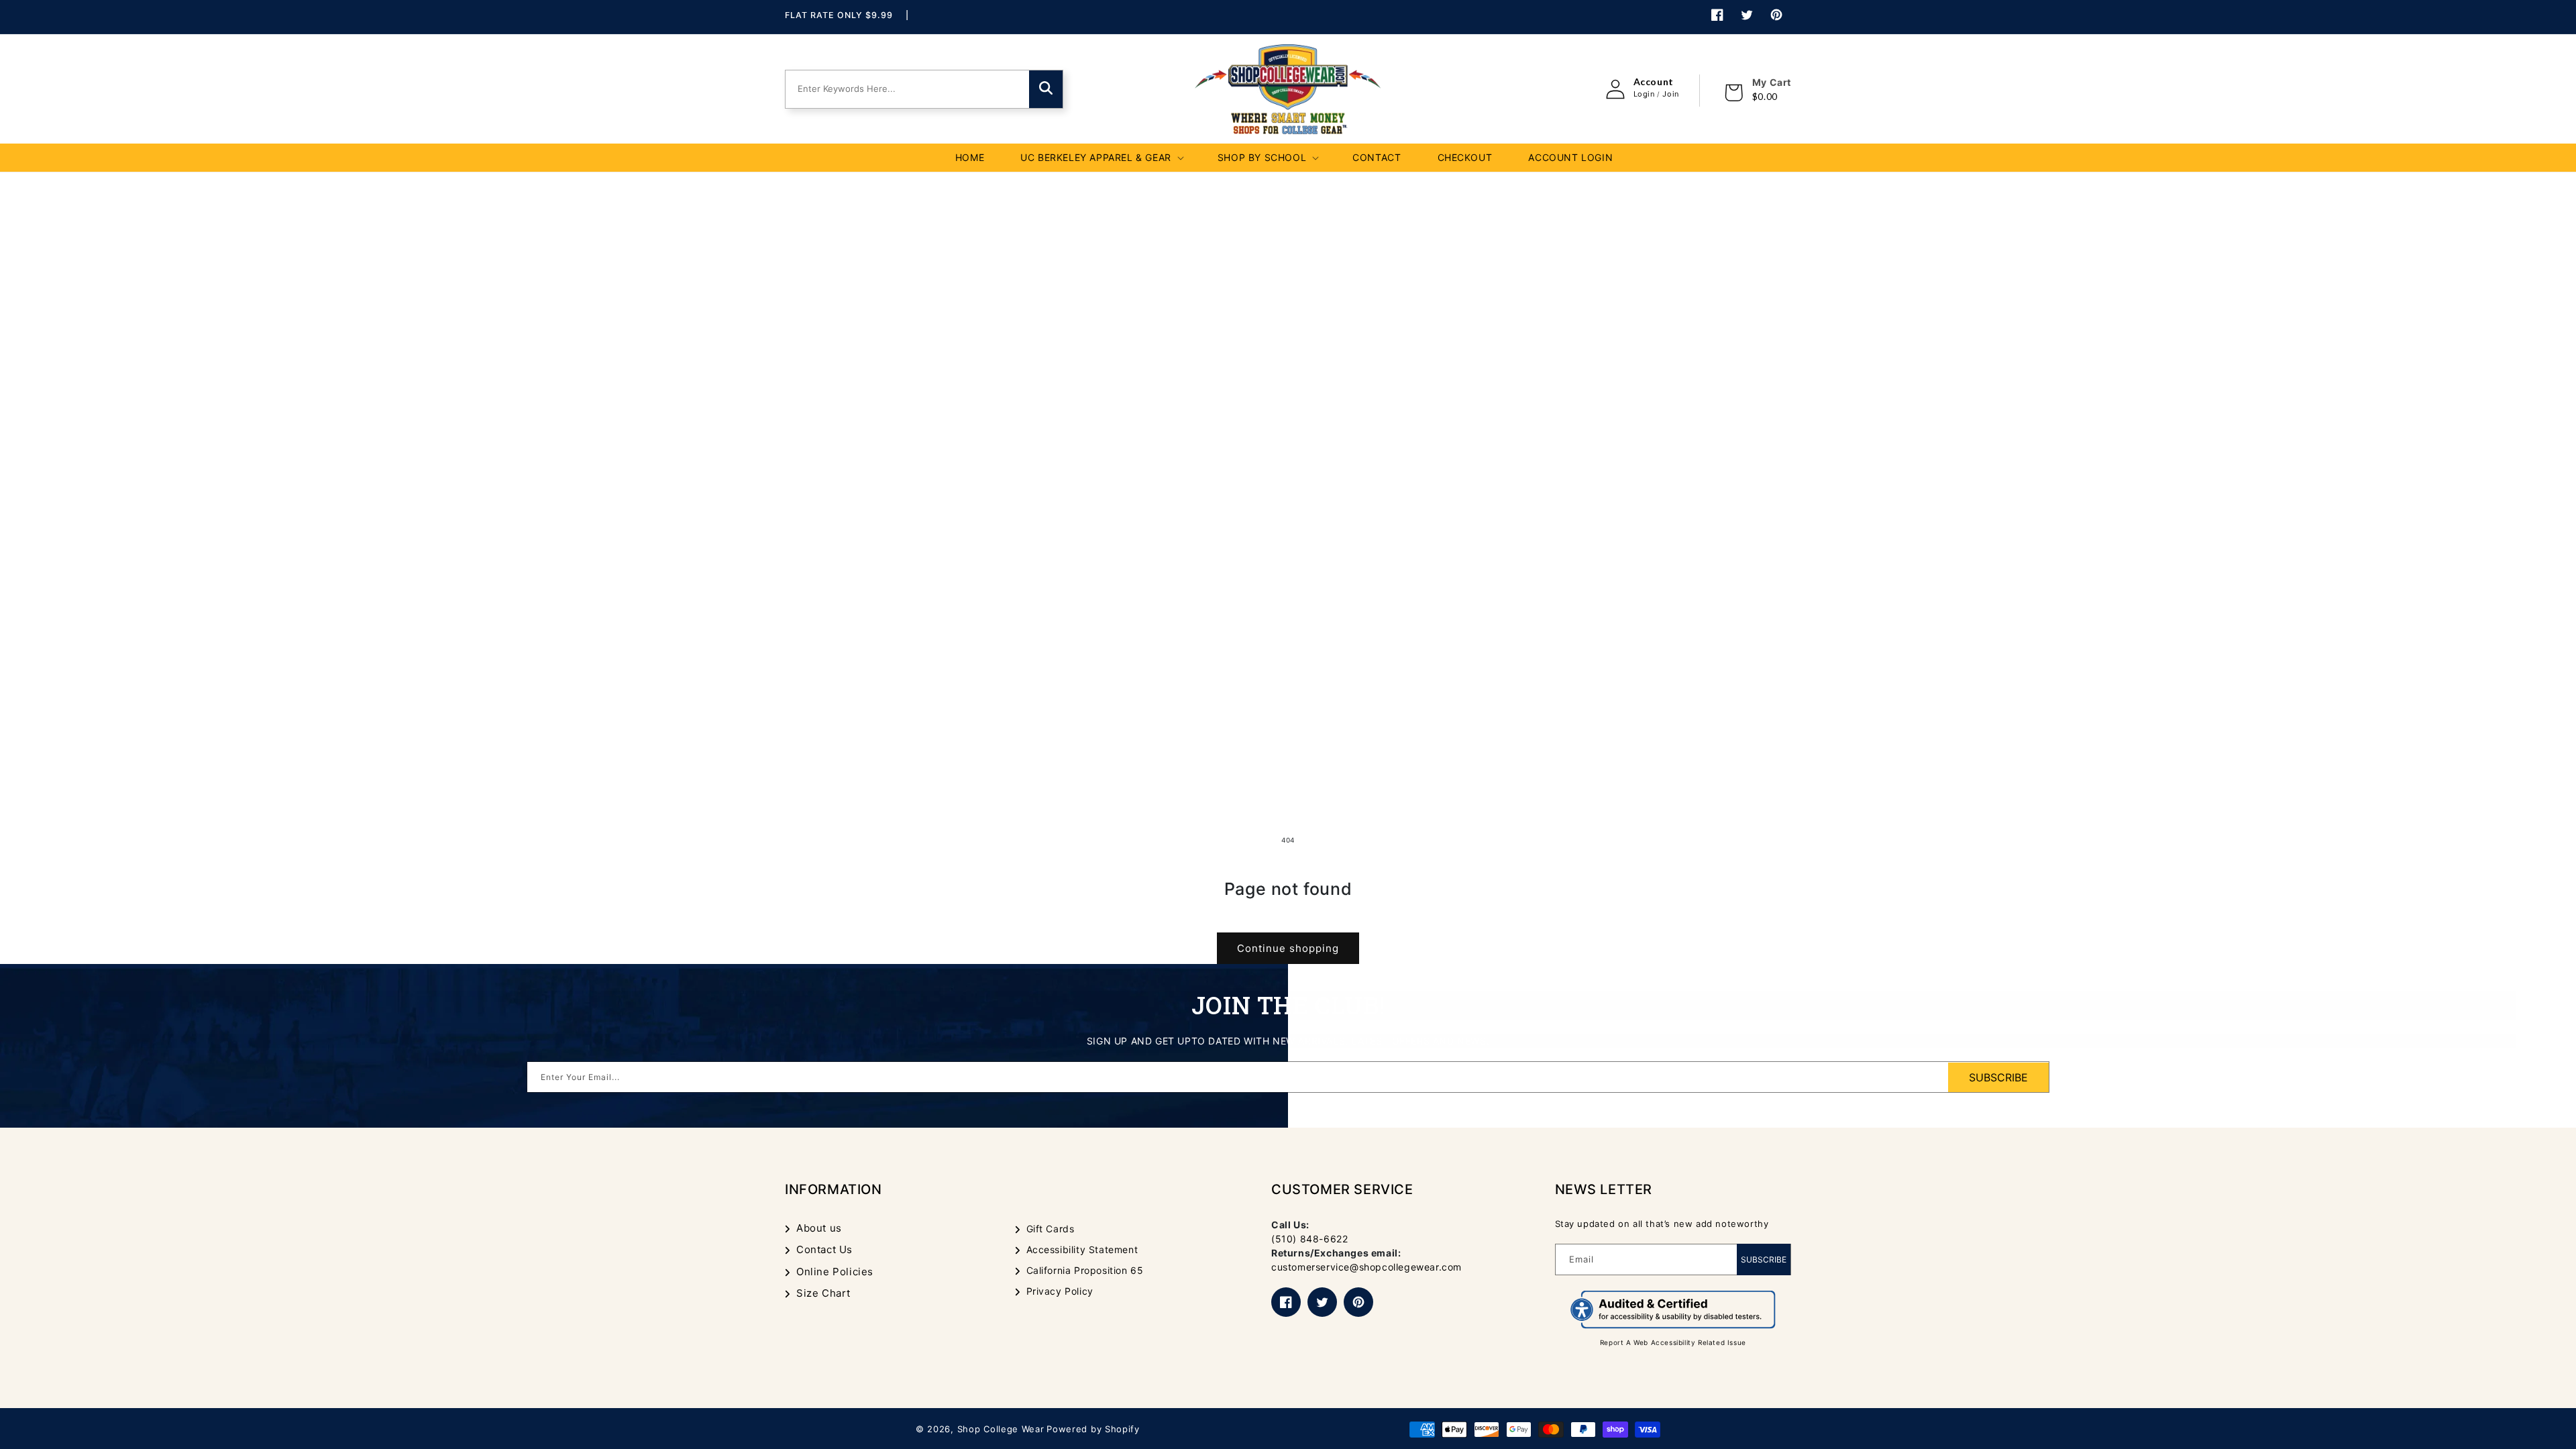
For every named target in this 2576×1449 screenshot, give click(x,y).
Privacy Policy (1060, 1291)
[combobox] (902, 89)
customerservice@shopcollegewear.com (1366, 1267)
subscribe (1998, 1077)
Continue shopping (1288, 948)
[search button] (1046, 89)
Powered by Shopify (1093, 1429)
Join (1670, 94)
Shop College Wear (1001, 1429)
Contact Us (824, 1249)
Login (1644, 94)
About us (819, 1228)
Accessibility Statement (1082, 1249)
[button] (1101, 158)
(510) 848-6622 (1309, 1239)
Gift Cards (1051, 1229)
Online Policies (835, 1272)
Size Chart (823, 1293)
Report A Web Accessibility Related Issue (1673, 1342)
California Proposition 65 (1085, 1270)
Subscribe (1764, 1259)
